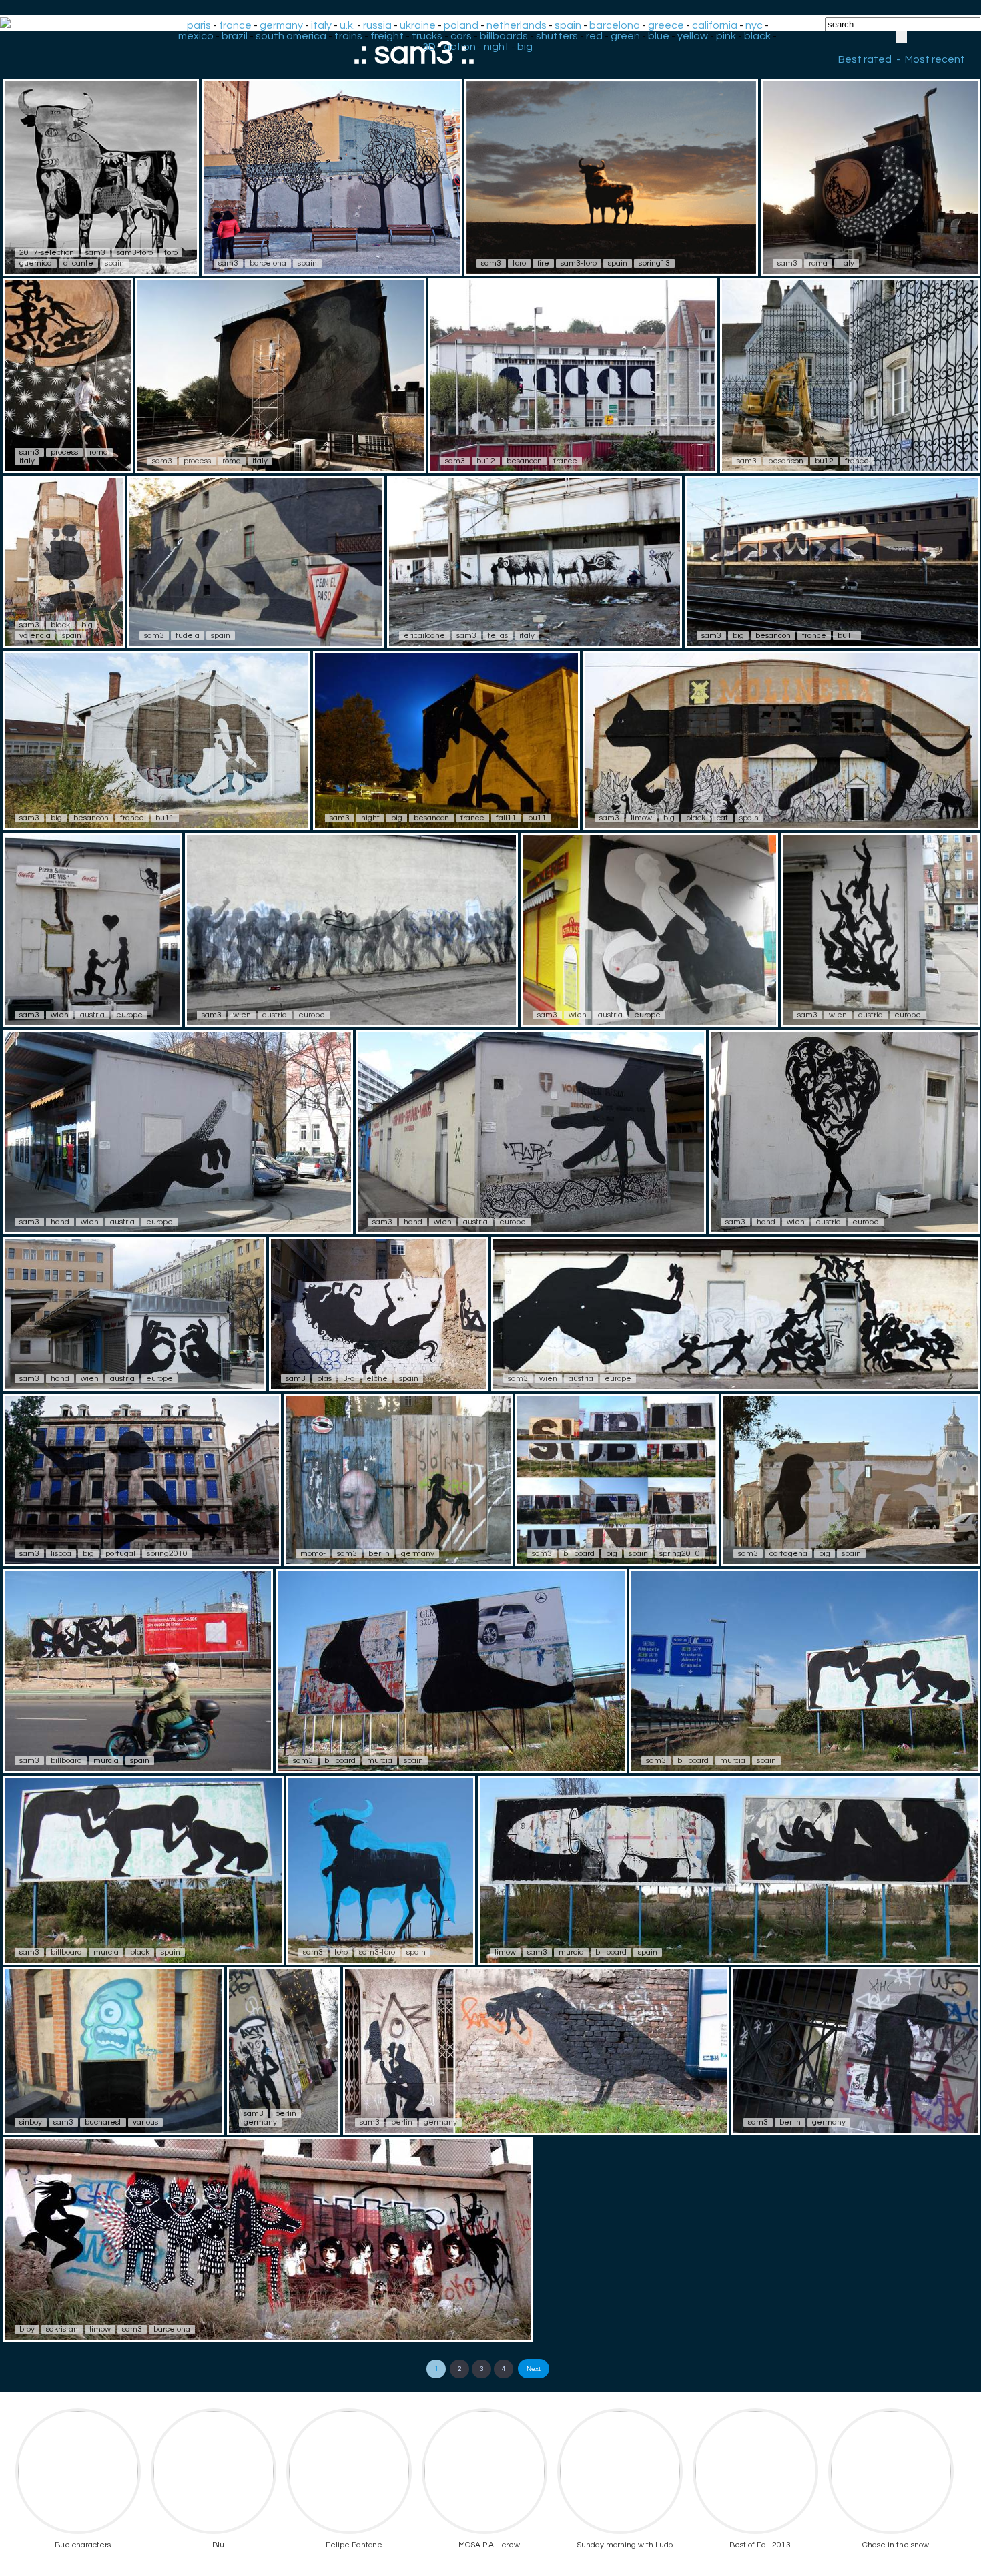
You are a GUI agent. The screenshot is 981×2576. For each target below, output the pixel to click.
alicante (78, 263)
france (235, 25)
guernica (36, 263)
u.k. (347, 25)
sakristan (62, 2329)
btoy (27, 2329)
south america (291, 36)
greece (666, 25)
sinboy (31, 2122)
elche (377, 1379)
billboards (504, 36)
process (64, 452)
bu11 (847, 636)
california (715, 25)
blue (659, 36)
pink (726, 36)
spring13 (654, 263)
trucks (427, 36)
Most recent (935, 59)
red (594, 36)
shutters (557, 36)
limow (641, 818)
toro (171, 253)
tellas (498, 636)
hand (60, 1222)
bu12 (486, 461)
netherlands (517, 25)
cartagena (788, 1554)
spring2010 (167, 1554)
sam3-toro (135, 253)
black (757, 36)
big (525, 47)
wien (60, 1015)
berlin (379, 1554)
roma (818, 263)
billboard (579, 1554)
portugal (120, 1554)
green (625, 36)
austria (92, 1015)
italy (321, 25)
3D (429, 47)
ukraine (418, 25)
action (460, 47)
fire (543, 263)
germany (281, 25)
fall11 (506, 818)
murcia (106, 1761)
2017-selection (47, 253)
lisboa (61, 1554)
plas (324, 1379)
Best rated (865, 59)
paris (199, 25)
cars (461, 36)
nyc (754, 25)
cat (722, 818)
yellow (693, 36)
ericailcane (424, 636)
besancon (524, 461)
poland (461, 25)
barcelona (615, 25)
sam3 (95, 253)
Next (534, 2369)
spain (568, 25)
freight (387, 36)
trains (348, 36)
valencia (35, 636)
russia (377, 25)
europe (129, 1015)
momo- (313, 1554)
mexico (196, 36)
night (497, 47)
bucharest (103, 2122)
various (145, 2122)
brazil (235, 36)
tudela (188, 636)
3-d (349, 1379)
